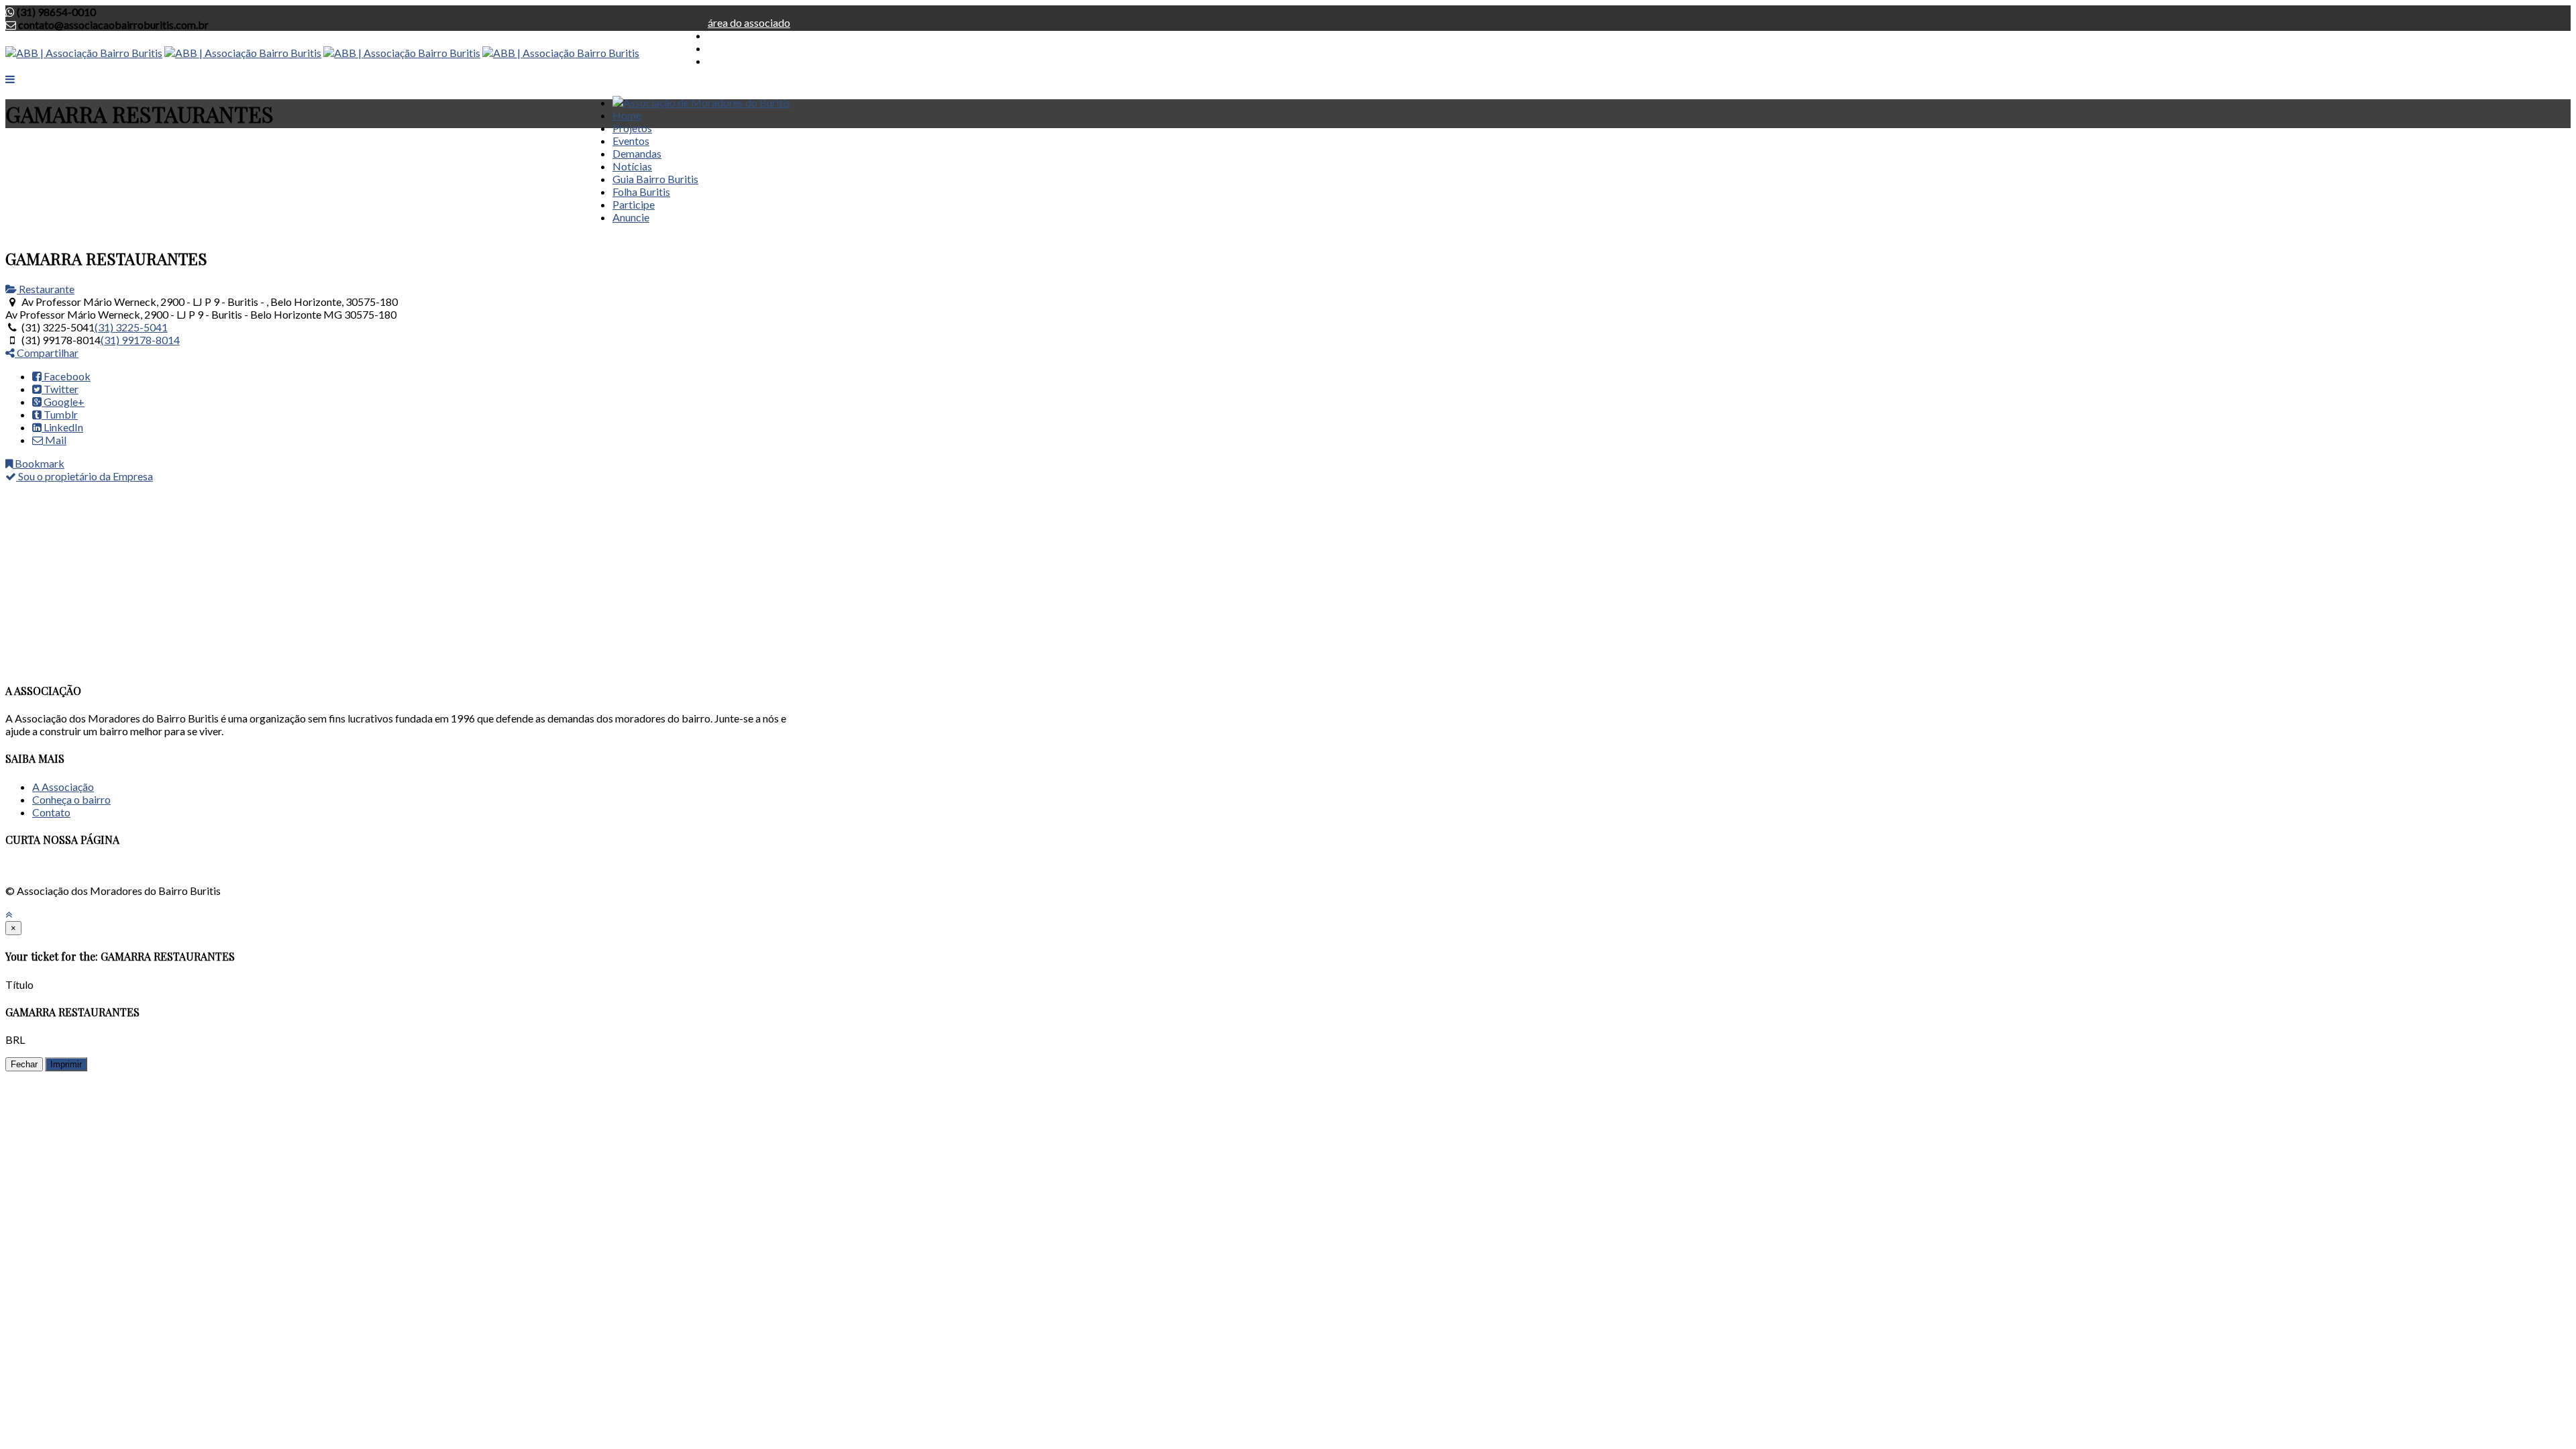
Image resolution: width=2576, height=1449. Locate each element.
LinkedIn (62, 427)
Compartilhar (47, 353)
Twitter (60, 389)
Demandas (637, 153)
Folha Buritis (641, 192)
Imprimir (66, 1064)
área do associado (749, 22)
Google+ (63, 401)
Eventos (631, 141)
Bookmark (39, 463)
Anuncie (631, 217)
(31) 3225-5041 (131, 327)
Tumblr (60, 414)
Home (627, 115)
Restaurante (46, 289)
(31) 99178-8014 (140, 340)
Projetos (632, 128)
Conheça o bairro (71, 799)
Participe (634, 204)
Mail (55, 440)
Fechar (24, 1064)
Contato (51, 812)
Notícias (632, 166)
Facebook (66, 376)
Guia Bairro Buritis (655, 179)
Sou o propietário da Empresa (85, 476)
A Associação (63, 787)
